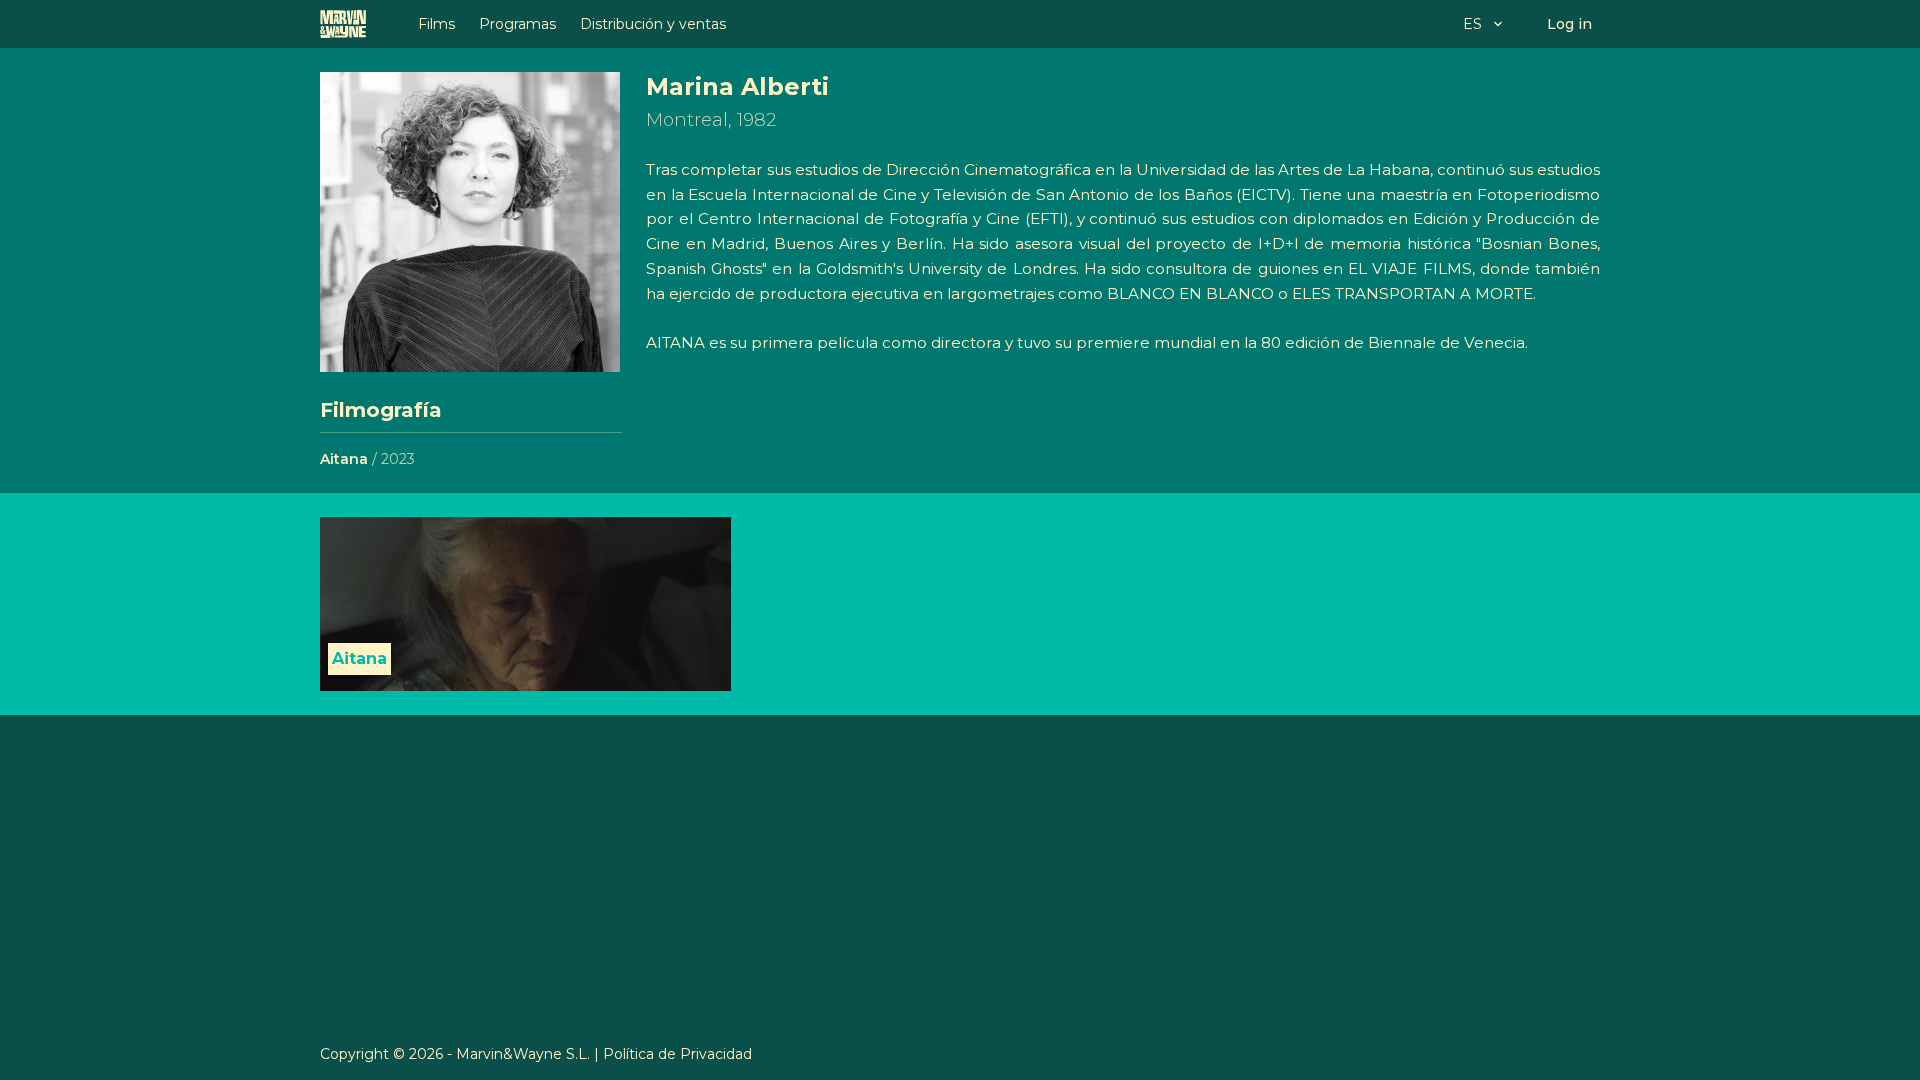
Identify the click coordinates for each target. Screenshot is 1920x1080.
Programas (517, 24)
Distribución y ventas (653, 24)
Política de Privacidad (677, 1054)
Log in (1569, 24)
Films (436, 24)
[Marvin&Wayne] (343, 24)
